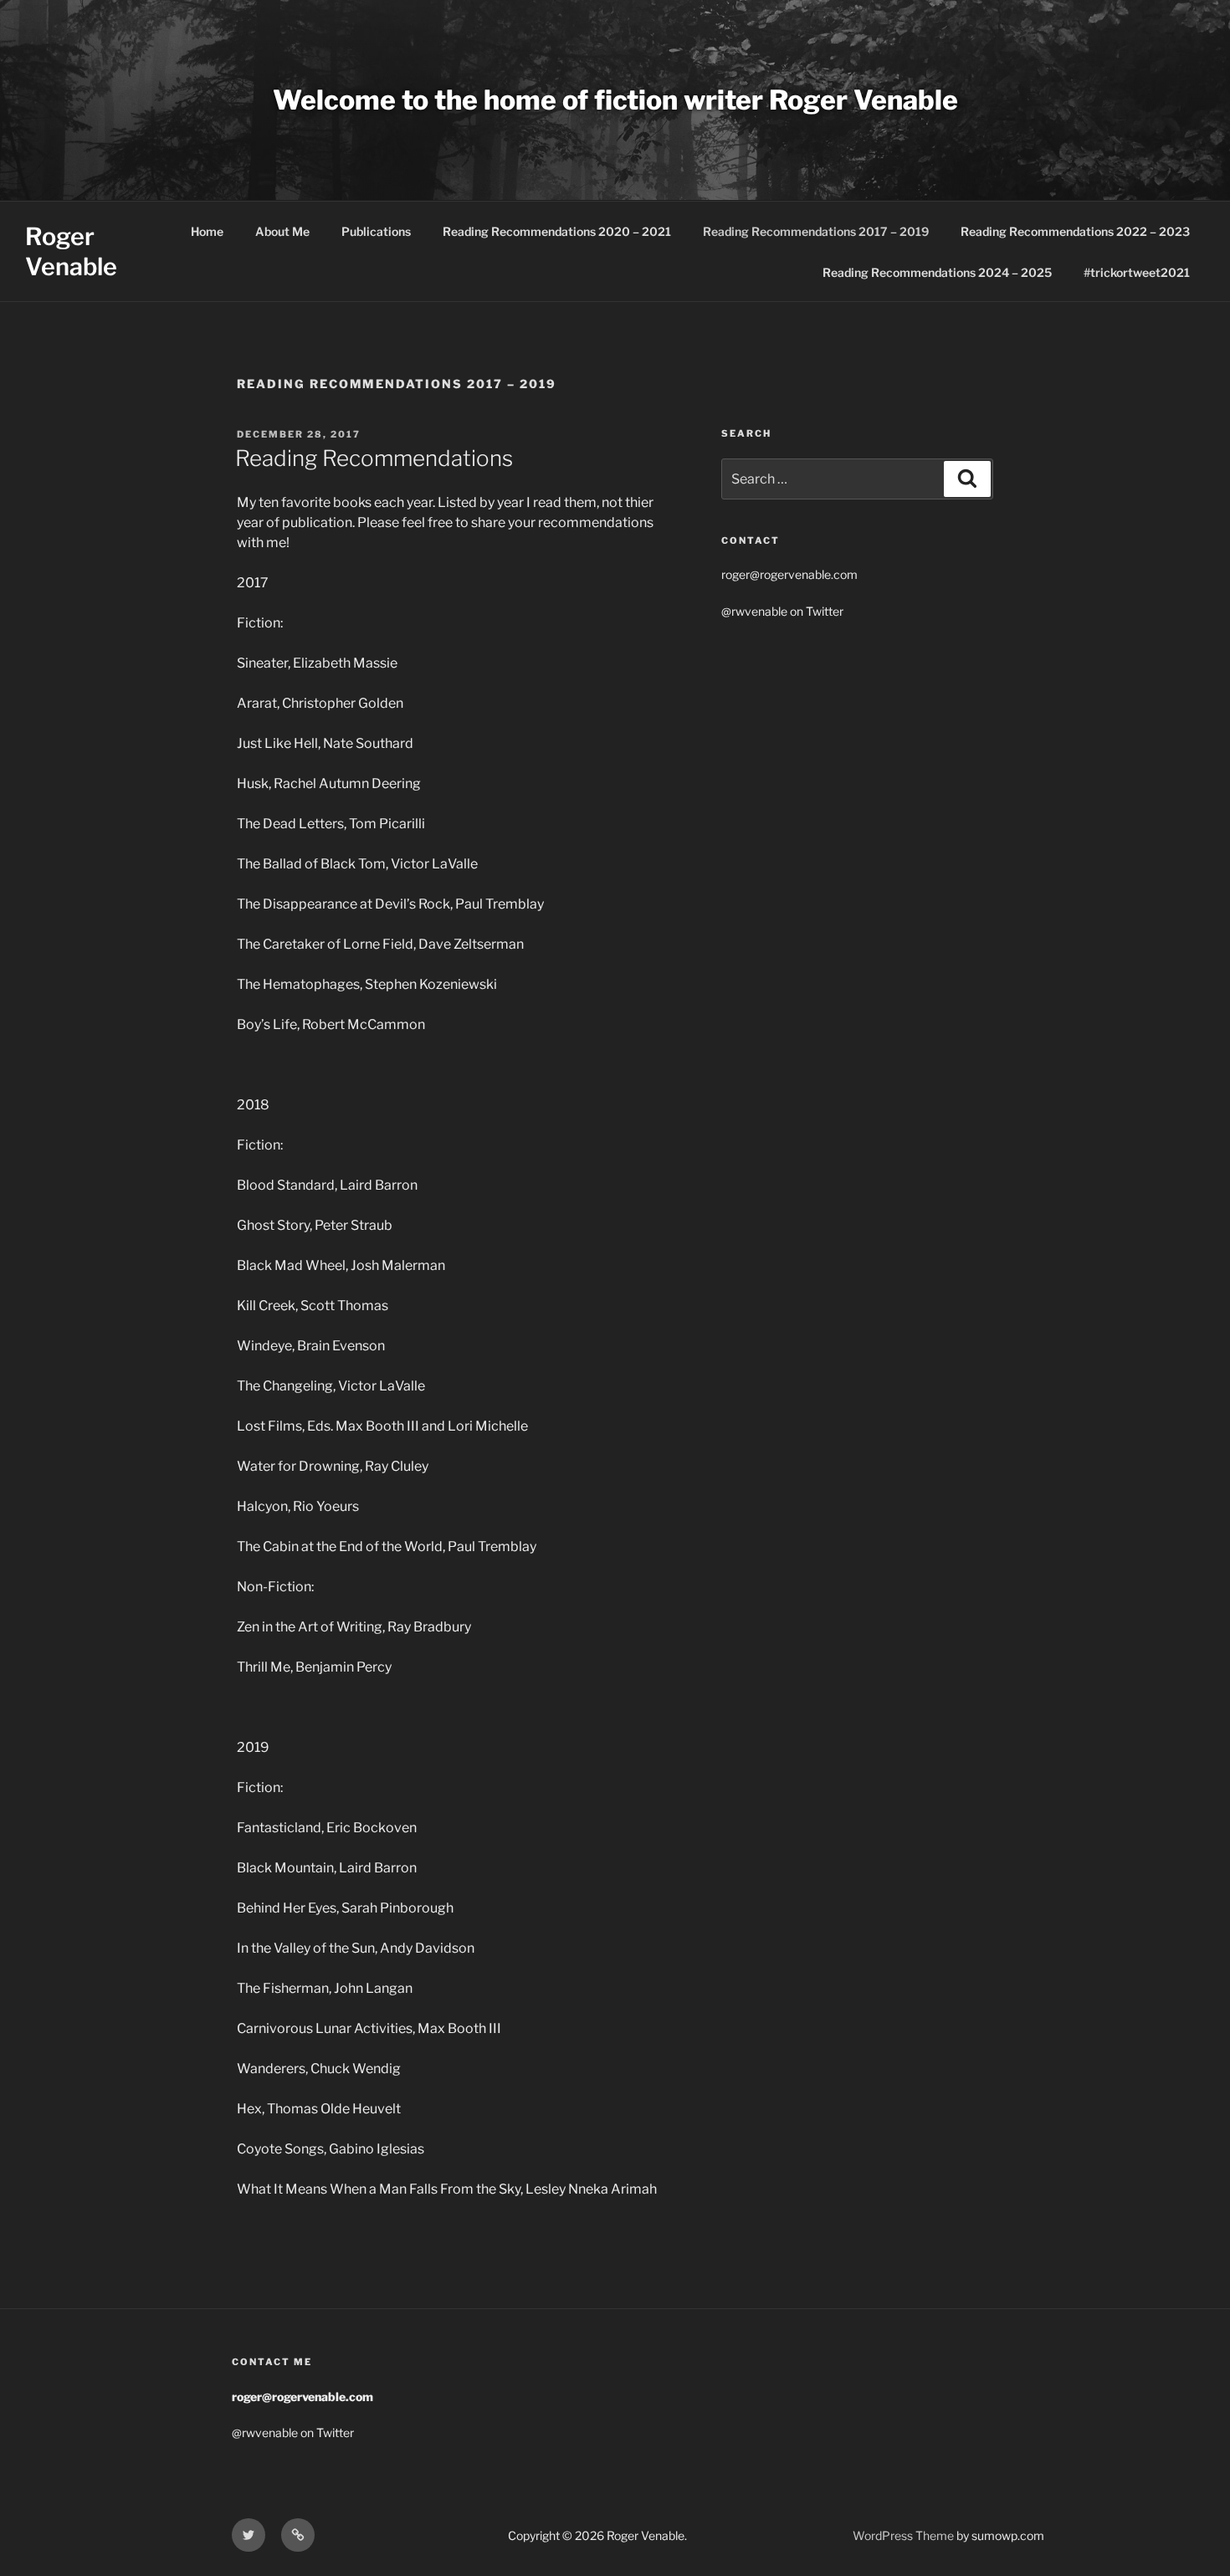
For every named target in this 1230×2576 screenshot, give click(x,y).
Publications (376, 231)
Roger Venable (71, 251)
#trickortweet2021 (1137, 272)
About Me (282, 231)
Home (207, 231)
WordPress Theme (903, 2535)
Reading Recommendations (374, 458)
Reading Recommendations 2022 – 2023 (1075, 231)
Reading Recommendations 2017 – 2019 (816, 231)
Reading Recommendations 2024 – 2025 (937, 272)
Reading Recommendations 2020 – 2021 (557, 231)
